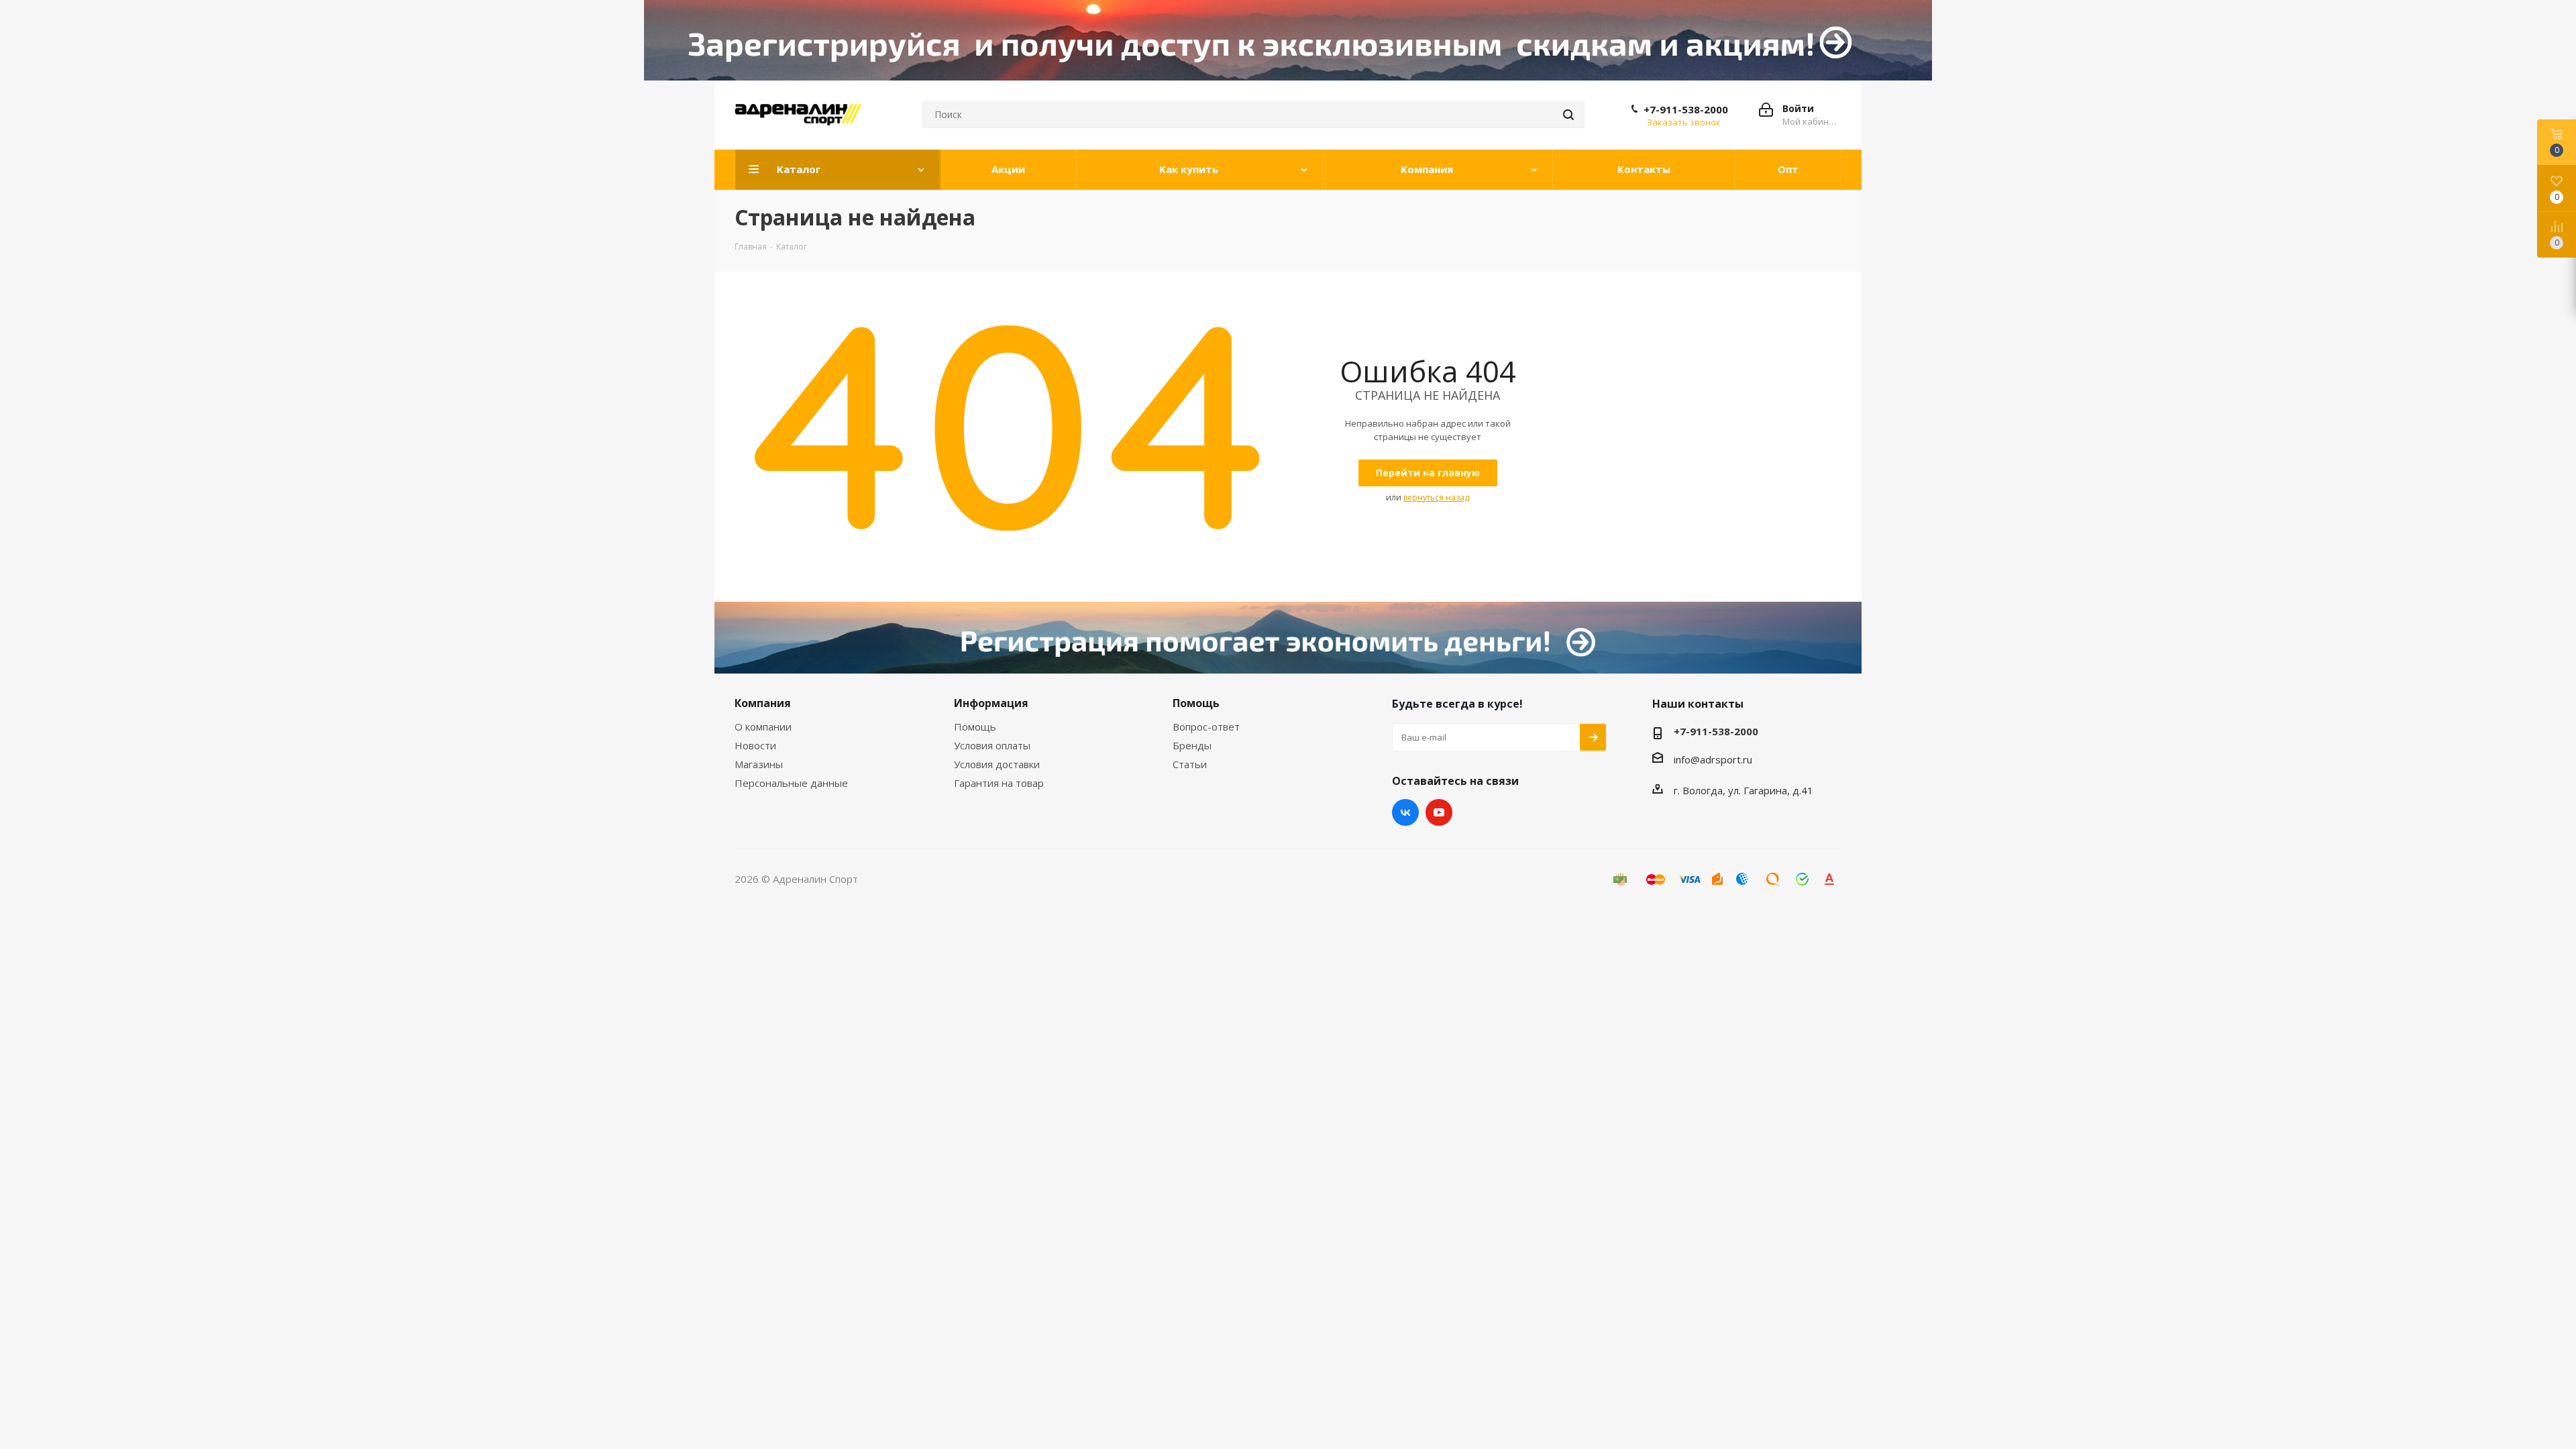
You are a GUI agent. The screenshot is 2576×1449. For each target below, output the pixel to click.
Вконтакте (1405, 812)
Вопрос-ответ (1206, 727)
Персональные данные (791, 783)
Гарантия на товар (999, 783)
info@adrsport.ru (1713, 759)
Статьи (1190, 764)
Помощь (975, 727)
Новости (755, 745)
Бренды (1192, 745)
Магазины (759, 764)
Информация (991, 703)
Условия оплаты (992, 745)
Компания (763, 703)
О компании (763, 727)
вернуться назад (1436, 497)
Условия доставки (997, 764)
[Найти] (1568, 115)
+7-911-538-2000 (1686, 109)
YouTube (1439, 812)
